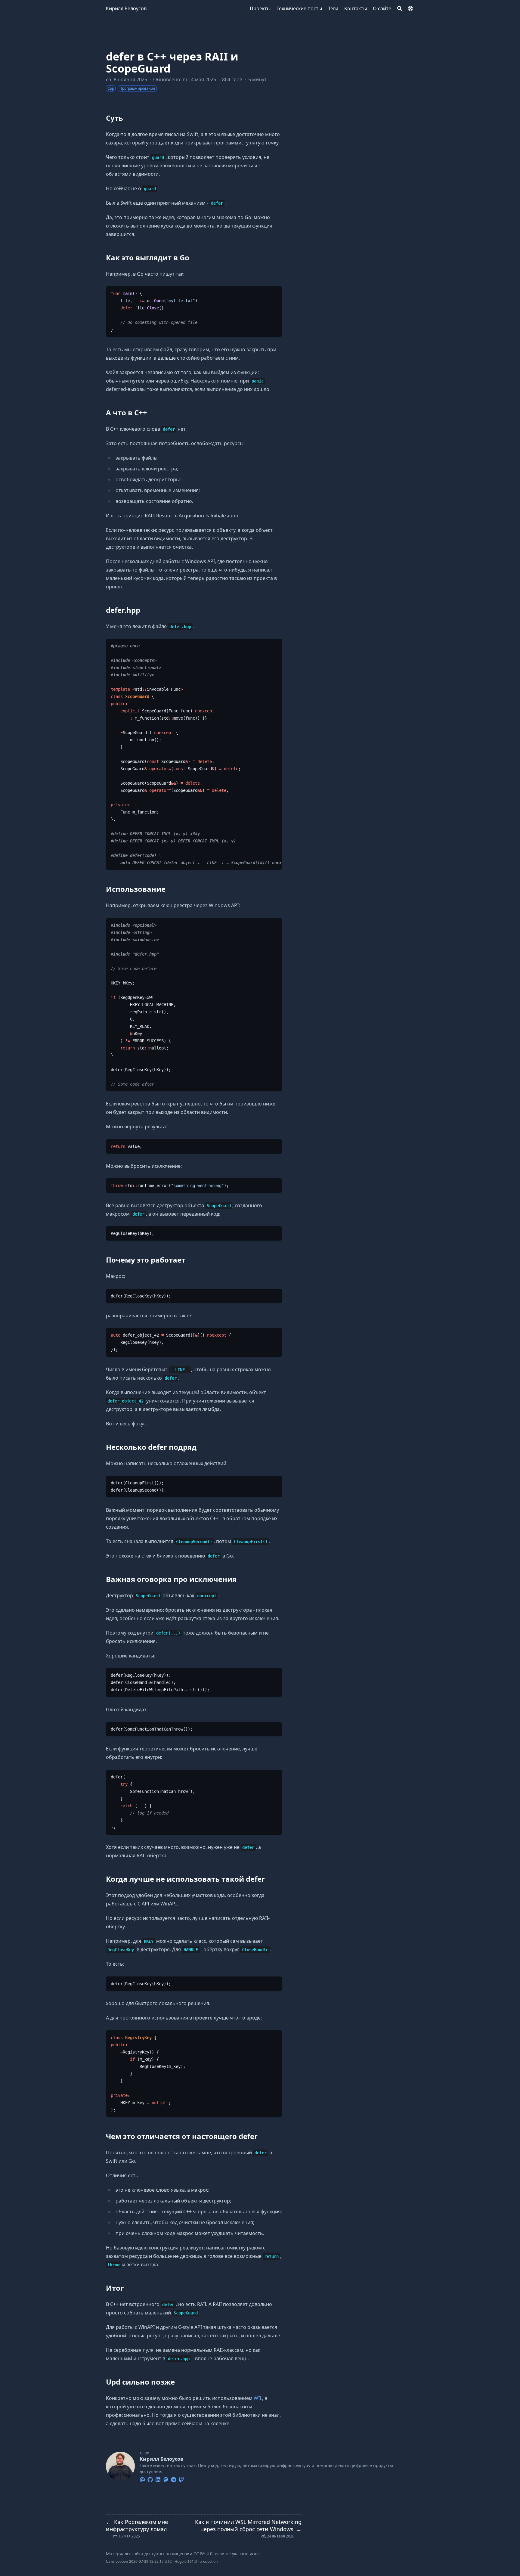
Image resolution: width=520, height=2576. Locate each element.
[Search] (400, 8)
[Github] (150, 2479)
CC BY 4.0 (203, 2554)
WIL (258, 2398)
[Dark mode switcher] (410, 8)
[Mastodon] (166, 2479)
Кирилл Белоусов (126, 8)
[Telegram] (174, 2479)
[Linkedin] (158, 2479)
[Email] (142, 2479)
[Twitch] (181, 2479)
